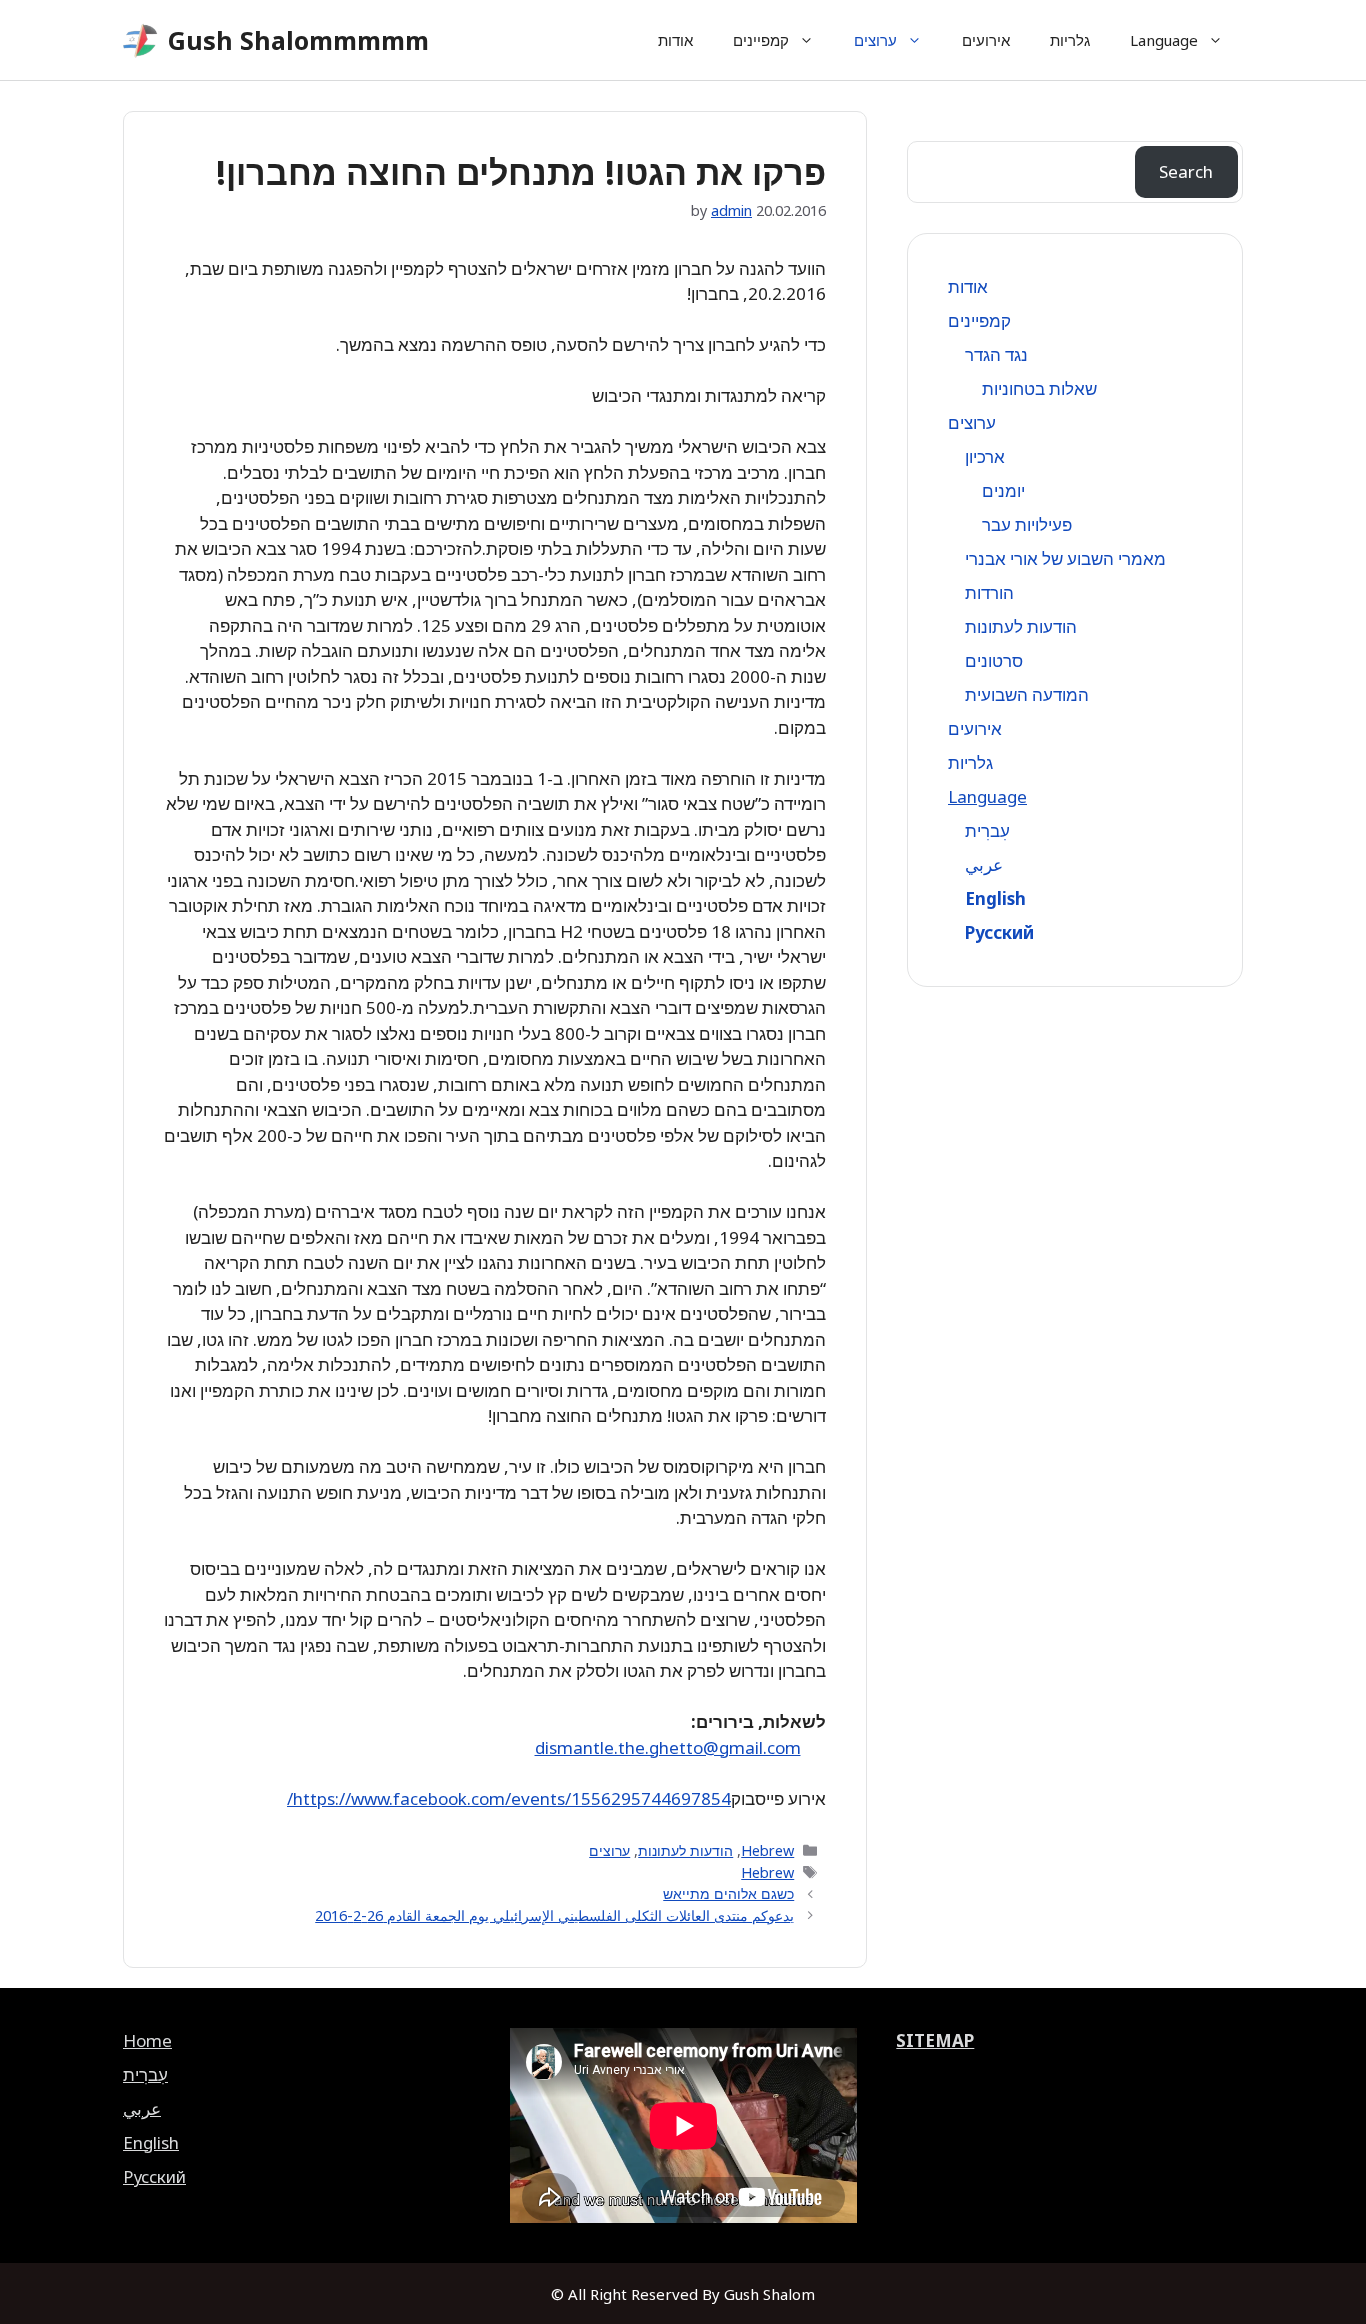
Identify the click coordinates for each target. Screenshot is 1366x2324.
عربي (984, 864)
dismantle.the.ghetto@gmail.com (668, 1747)
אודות (675, 40)
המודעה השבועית (1027, 694)
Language (1164, 40)
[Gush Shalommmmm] (140, 40)
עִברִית (987, 830)
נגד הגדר (996, 354)
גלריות (1070, 40)
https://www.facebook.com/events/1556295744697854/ (509, 1798)
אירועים (986, 40)
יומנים (1003, 490)
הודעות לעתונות (685, 1850)
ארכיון (985, 456)
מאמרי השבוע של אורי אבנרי (1065, 558)
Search (1186, 171)
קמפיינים (761, 40)
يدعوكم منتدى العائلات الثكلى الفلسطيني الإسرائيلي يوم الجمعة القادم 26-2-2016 (554, 1915)
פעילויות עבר (1027, 524)
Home (147, 2040)
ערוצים (875, 40)
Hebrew (767, 1850)
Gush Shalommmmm (298, 40)
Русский (999, 932)
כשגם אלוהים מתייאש (728, 1893)
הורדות (989, 592)
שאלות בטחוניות (1039, 388)
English (995, 898)
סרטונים (994, 660)
